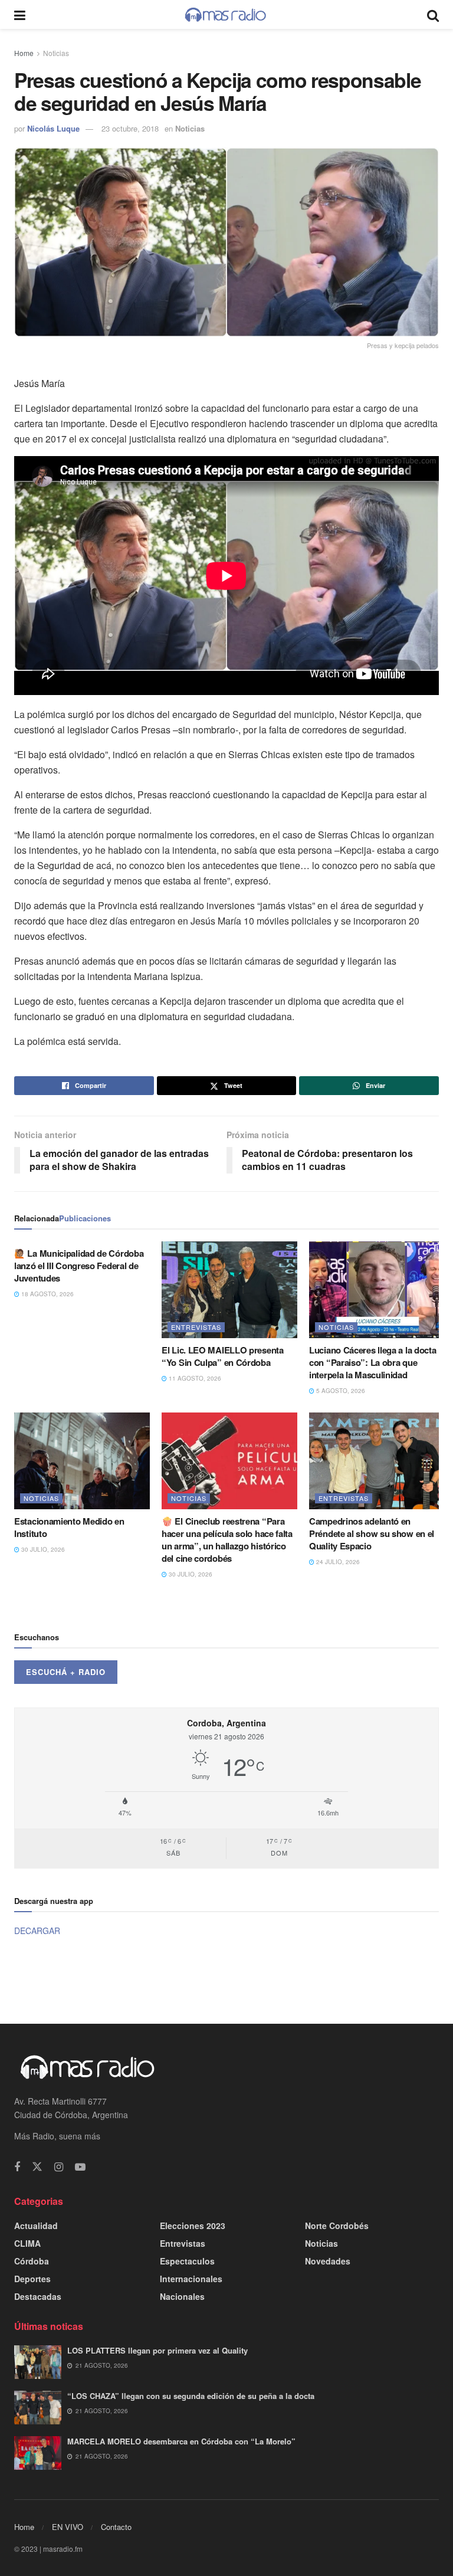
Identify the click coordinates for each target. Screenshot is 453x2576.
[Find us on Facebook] (17, 2167)
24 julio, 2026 (337, 1562)
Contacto (116, 2527)
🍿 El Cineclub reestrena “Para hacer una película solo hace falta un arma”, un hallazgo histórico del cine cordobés (227, 1540)
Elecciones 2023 (193, 2226)
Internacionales (191, 2279)
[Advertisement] (226, 1979)
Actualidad (36, 2226)
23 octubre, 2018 (130, 128)
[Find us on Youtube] (80, 2167)
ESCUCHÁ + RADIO (66, 1672)
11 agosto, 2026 (194, 1378)
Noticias (56, 53)
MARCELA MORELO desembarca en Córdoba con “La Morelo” (181, 2441)
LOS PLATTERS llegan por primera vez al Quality (157, 2350)
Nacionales (182, 2296)
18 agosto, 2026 (47, 1294)
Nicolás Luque (53, 128)
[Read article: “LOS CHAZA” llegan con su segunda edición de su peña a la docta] (38, 2408)
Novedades (328, 2261)
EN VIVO (68, 2527)
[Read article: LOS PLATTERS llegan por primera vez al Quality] (38, 2362)
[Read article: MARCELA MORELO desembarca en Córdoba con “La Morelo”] (38, 2453)
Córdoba (32, 2261)
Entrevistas (196, 1327)
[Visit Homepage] (226, 15)
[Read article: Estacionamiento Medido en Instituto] (82, 1461)
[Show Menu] (20, 14)
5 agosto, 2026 (340, 1391)
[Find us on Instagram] (59, 2167)
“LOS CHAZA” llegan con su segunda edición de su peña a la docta (191, 2396)
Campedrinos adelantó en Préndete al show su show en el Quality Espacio (372, 1533)
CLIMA (27, 2243)
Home (24, 53)
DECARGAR (37, 1931)
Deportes (32, 2279)
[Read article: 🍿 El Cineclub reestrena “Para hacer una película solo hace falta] (229, 1461)
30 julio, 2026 (42, 1549)
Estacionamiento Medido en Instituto (69, 1527)
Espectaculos (187, 2261)
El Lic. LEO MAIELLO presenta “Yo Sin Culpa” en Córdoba (223, 1356)
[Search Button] (433, 14)
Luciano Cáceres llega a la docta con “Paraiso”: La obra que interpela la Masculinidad (372, 1362)
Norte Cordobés (337, 2226)
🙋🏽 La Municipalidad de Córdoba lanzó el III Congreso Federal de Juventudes (79, 1266)
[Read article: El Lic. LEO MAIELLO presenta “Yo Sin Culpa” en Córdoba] (229, 1290)
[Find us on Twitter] (37, 2167)
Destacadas (38, 2296)
